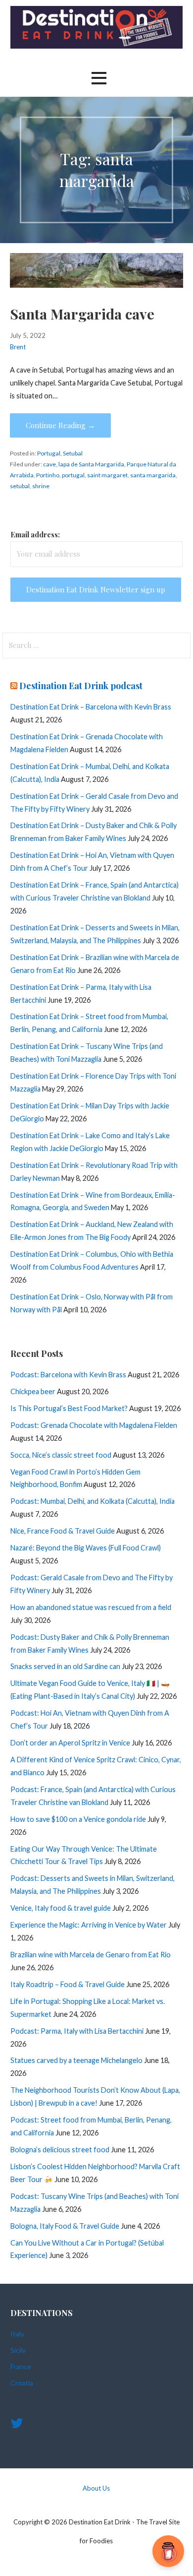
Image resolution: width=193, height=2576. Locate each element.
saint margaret (107, 475)
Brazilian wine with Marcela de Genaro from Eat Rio (91, 1955)
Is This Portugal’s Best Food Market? (69, 1408)
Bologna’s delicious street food (60, 2150)
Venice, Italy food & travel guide (61, 1908)
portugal (73, 475)
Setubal (73, 453)
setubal (20, 486)
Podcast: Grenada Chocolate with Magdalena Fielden (94, 1425)
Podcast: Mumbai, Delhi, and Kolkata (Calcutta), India (93, 1501)
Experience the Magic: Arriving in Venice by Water (89, 1925)
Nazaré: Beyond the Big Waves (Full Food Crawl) (86, 1548)
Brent (18, 347)
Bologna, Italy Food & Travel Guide (65, 2226)
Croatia (22, 2383)
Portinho (48, 475)
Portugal (49, 453)
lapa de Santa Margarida (91, 464)
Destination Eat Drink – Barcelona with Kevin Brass (91, 707)
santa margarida (153, 475)
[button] (99, 78)
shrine (41, 486)
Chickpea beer (33, 1391)
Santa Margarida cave (82, 314)
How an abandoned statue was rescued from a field (91, 1607)
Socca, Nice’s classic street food (61, 1455)
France (21, 2366)
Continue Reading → (60, 425)
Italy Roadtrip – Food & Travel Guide (68, 1984)
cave (49, 464)
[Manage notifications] (170, 2554)
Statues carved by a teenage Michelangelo (76, 2060)
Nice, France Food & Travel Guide (63, 1531)
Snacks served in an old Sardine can (65, 1666)
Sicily (18, 2350)
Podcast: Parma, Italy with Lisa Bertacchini (77, 2031)
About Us (96, 2488)
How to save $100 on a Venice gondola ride (78, 1819)
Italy (17, 2334)
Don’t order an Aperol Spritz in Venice (70, 1743)
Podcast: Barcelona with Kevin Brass (68, 1375)
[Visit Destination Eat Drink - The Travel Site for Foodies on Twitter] (17, 2425)
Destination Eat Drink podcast (81, 686)
